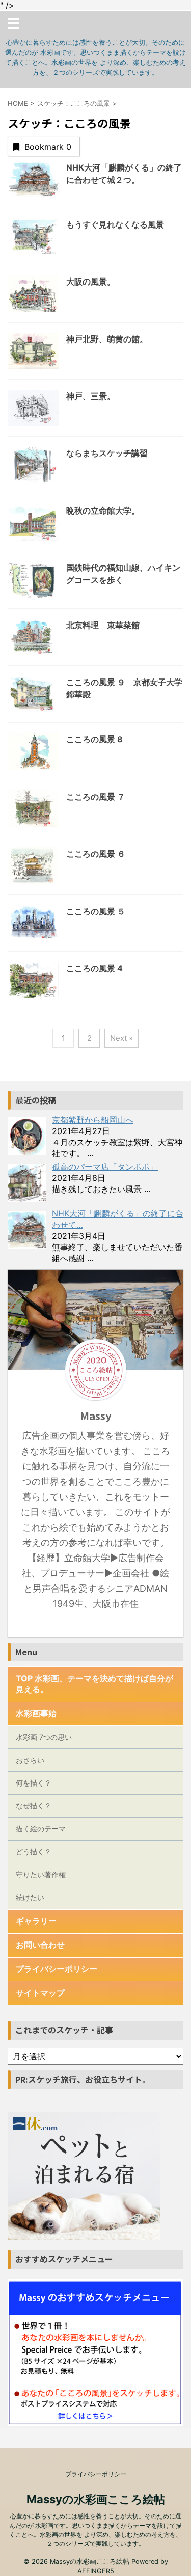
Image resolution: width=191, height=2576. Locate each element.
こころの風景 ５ (96, 911)
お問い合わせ (40, 1945)
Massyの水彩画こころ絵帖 (96, 2499)
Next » (121, 1038)
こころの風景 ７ (96, 797)
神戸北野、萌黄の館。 (107, 339)
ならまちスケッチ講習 (107, 453)
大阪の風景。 (91, 281)
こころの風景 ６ (96, 854)
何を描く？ (34, 1783)
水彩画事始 (36, 1713)
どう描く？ (34, 1851)
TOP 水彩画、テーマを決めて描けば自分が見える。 (94, 1684)
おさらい (30, 1760)
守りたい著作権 (41, 1874)
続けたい (30, 1897)
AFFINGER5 (96, 2571)
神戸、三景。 (91, 396)
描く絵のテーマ (41, 1829)
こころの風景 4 (94, 968)
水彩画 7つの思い (44, 1737)
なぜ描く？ (34, 1806)
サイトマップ (40, 1993)
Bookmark (48, 147)
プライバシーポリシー (57, 1969)
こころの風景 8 (94, 739)
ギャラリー (36, 1921)
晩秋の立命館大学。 (103, 511)
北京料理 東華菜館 (103, 625)
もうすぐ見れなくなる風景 (115, 224)
